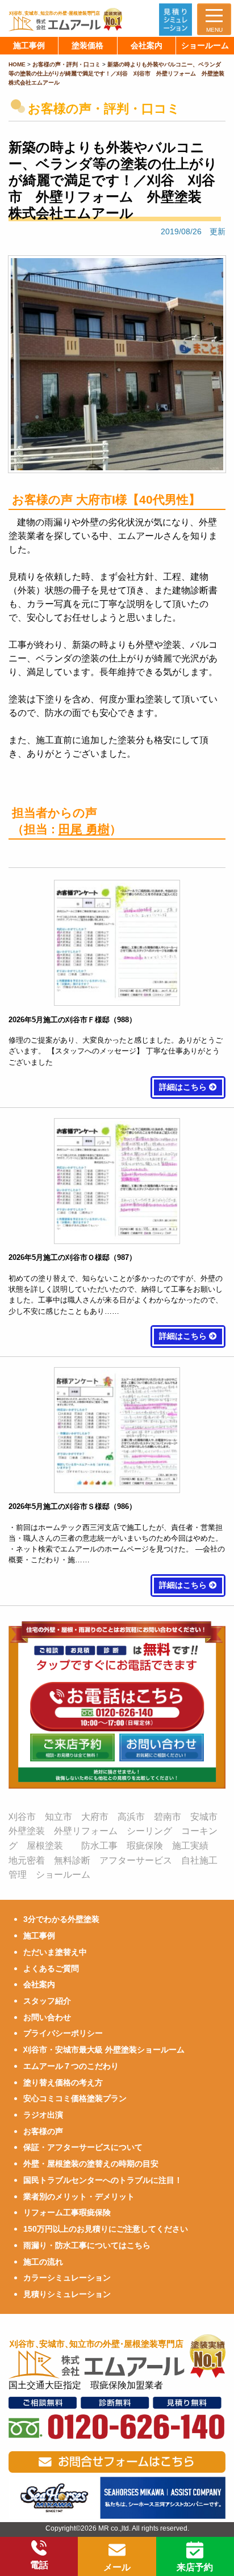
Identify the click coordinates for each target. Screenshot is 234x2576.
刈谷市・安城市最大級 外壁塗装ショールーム (104, 2050)
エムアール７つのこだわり (71, 2066)
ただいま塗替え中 (55, 1952)
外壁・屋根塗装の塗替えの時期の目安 (91, 2164)
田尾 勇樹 (84, 829)
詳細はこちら (184, 1087)
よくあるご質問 (51, 1968)
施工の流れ (43, 2262)
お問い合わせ (47, 2017)
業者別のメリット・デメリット (79, 2196)
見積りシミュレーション (67, 2294)
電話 (39, 2565)
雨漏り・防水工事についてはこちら (87, 2245)
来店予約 (195, 2567)
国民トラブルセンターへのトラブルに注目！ (103, 2180)
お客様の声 (43, 2131)
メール (117, 2567)
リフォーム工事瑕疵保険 (67, 2212)
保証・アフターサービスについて (83, 2147)
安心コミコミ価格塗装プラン (75, 2098)
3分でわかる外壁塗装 (61, 1919)
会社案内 (39, 1984)
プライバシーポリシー (63, 2033)
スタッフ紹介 (47, 2001)
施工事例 (39, 1936)
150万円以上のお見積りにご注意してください (106, 2229)
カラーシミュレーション (67, 2278)
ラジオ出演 (43, 2115)
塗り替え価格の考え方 (63, 2082)
